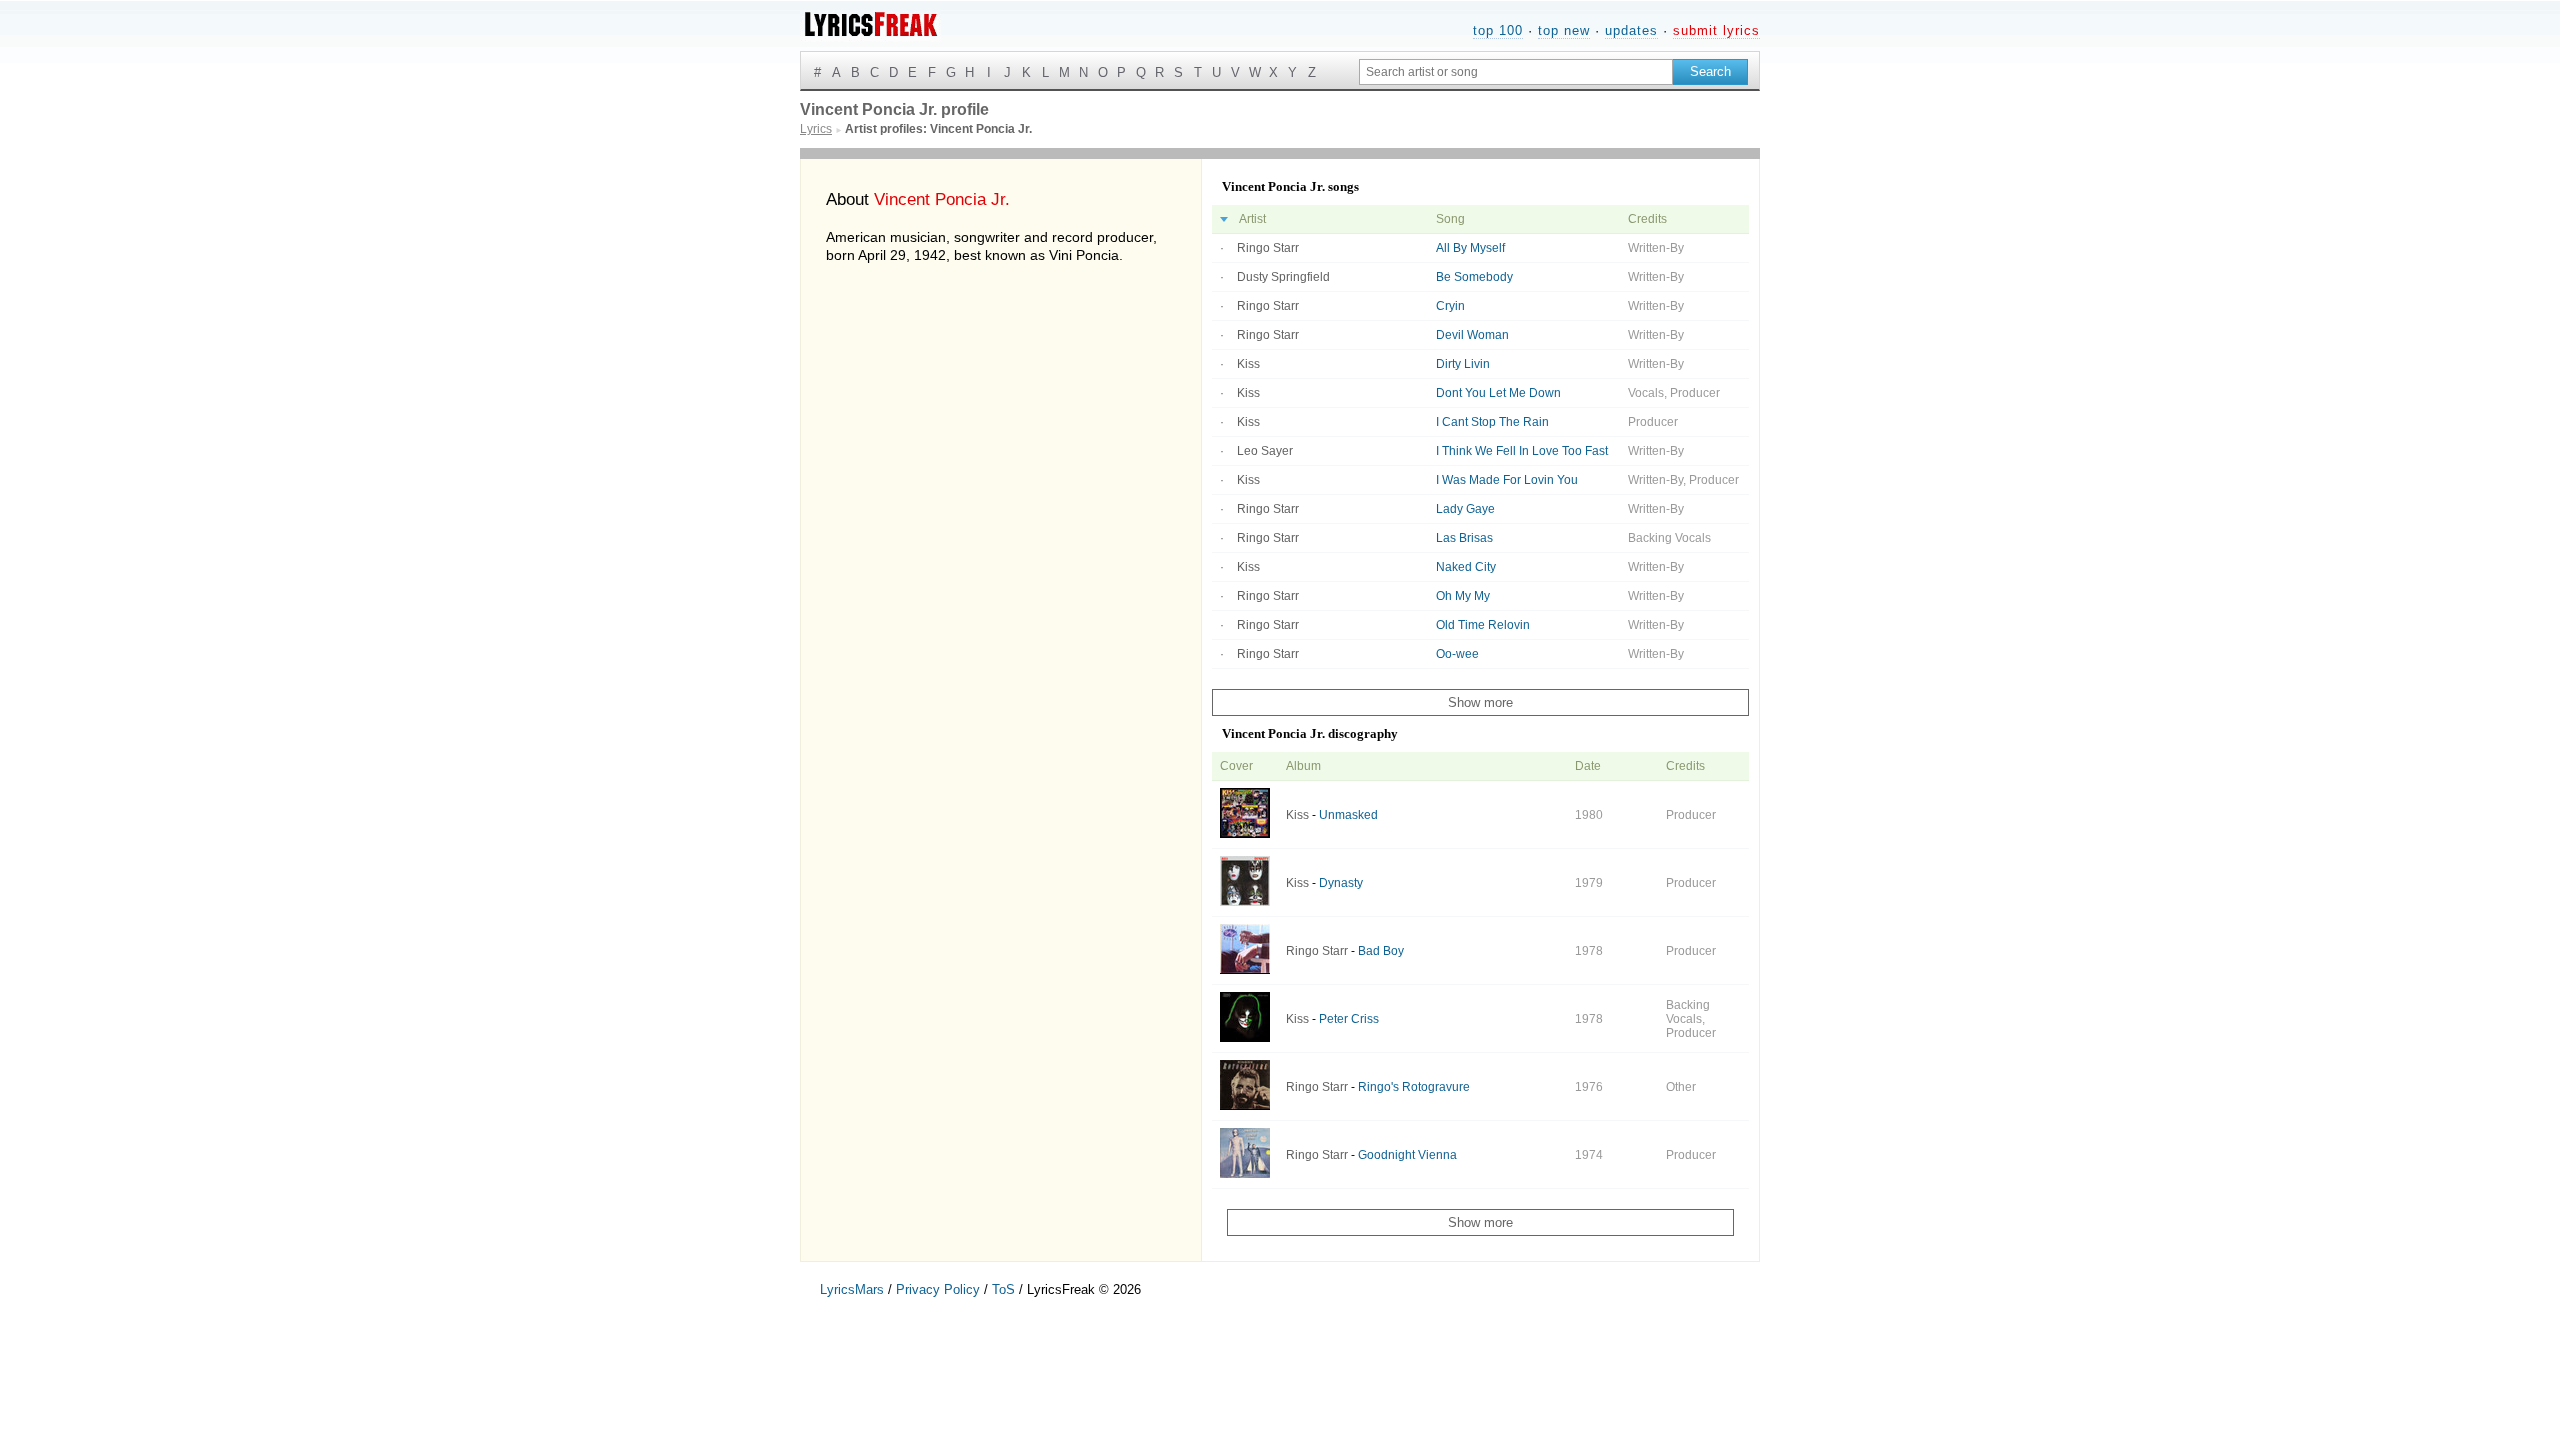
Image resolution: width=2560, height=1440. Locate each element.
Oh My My (1463, 596)
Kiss (1248, 364)
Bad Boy (1381, 951)
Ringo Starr (1268, 248)
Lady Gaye (1465, 509)
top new (1564, 30)
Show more (1480, 702)
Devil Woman (1472, 335)
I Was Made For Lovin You (1507, 480)
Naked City (1466, 567)
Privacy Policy (938, 1289)
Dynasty (1341, 883)
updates (1631, 30)
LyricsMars (852, 1289)
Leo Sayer (1265, 451)
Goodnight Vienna (1407, 1155)
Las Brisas (1464, 538)
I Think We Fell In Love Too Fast (1522, 451)
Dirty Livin (1463, 364)
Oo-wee (1457, 654)
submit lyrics (1716, 30)
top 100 (1498, 30)
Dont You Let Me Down (1498, 393)
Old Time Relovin (1483, 625)
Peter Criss (1349, 1019)
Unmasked (1348, 815)
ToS (1003, 1289)
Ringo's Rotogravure (1414, 1087)
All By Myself (1470, 248)
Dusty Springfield (1283, 277)
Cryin (1450, 306)
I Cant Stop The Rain (1492, 422)
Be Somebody (1474, 277)
